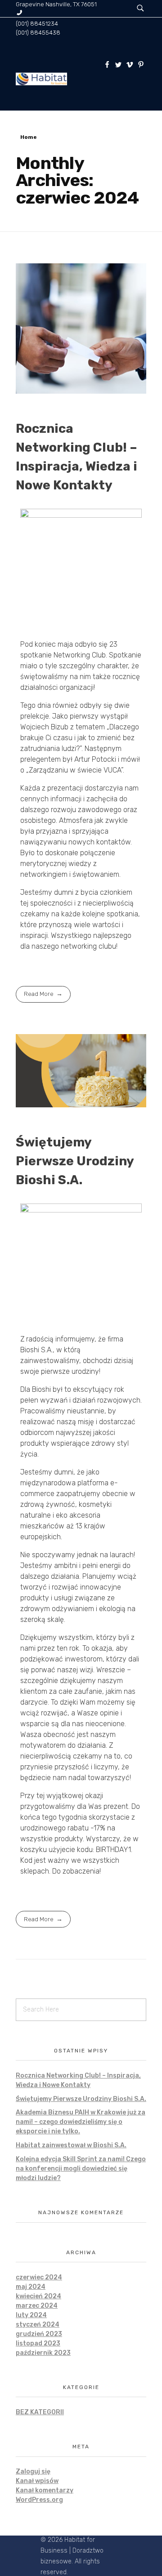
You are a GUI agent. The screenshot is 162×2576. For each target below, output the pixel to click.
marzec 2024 (37, 2306)
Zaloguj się (33, 2472)
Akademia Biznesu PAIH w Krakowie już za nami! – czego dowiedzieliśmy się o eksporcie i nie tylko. (81, 2122)
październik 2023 (43, 2353)
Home (29, 137)
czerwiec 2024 (39, 2277)
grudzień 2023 (39, 2334)
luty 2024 (31, 2315)
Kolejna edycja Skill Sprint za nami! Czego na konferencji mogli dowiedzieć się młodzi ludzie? (81, 2169)
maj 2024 (31, 2287)
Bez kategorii (40, 2412)
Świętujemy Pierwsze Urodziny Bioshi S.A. (75, 1161)
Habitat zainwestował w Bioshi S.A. (71, 2145)
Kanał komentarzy (45, 2490)
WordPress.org (39, 2500)
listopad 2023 (38, 2343)
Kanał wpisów (37, 2481)
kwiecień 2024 (38, 2296)
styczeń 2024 (38, 2325)
